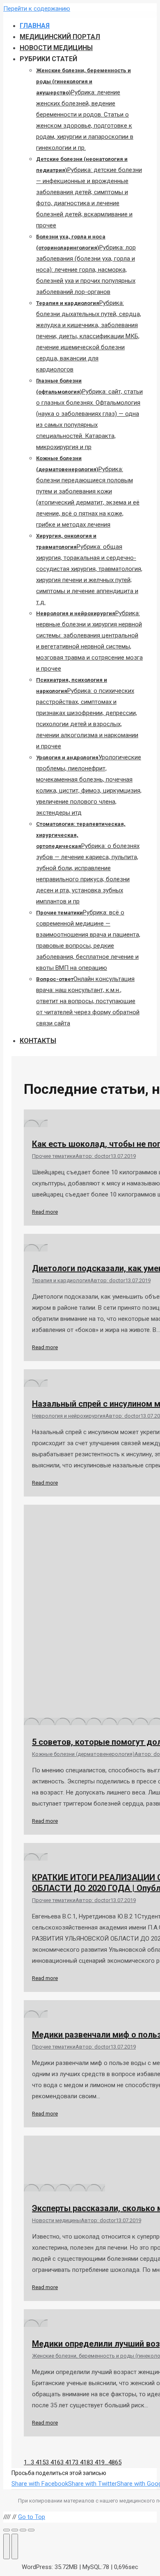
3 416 (53, 2462)
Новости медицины (56, 2220)
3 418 (82, 2462)
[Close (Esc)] (7, 2530)
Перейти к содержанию (37, 9)
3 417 (68, 2462)
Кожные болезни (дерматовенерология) (83, 1754)
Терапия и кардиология (61, 1280)
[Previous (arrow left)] (7, 2546)
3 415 (38, 2462)
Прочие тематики (54, 1156)
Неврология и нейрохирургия (69, 1416)
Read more (45, 1212)
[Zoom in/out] (31, 2530)
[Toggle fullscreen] (23, 2530)
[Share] (15, 2530)
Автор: (93, 1156)
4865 (115, 2462)
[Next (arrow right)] (15, 2546)
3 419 (97, 2462)
